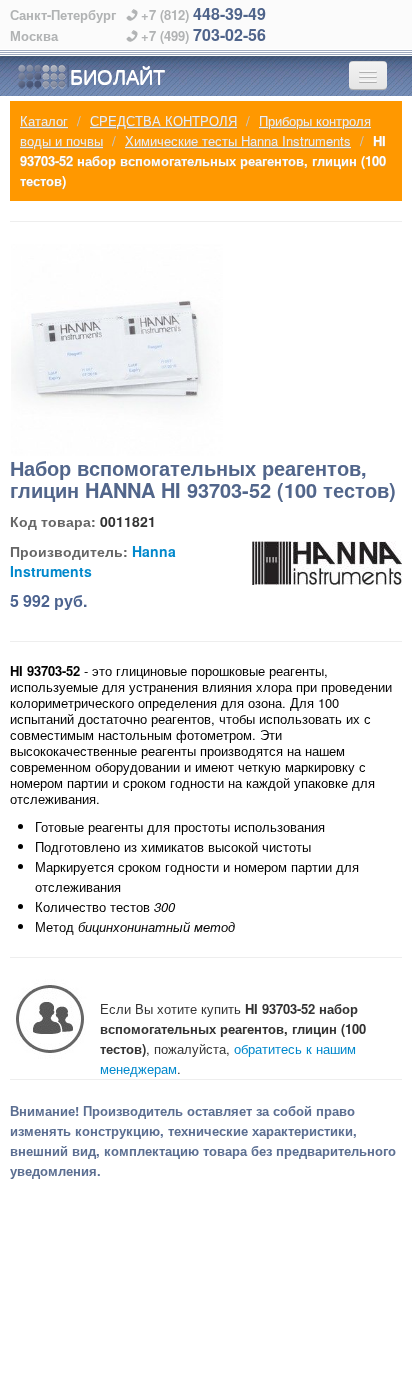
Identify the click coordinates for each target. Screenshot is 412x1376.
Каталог (44, 120)
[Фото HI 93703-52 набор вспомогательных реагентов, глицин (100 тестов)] (117, 350)
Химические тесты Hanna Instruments (238, 140)
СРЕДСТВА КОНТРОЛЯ (163, 120)
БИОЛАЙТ (117, 75)
